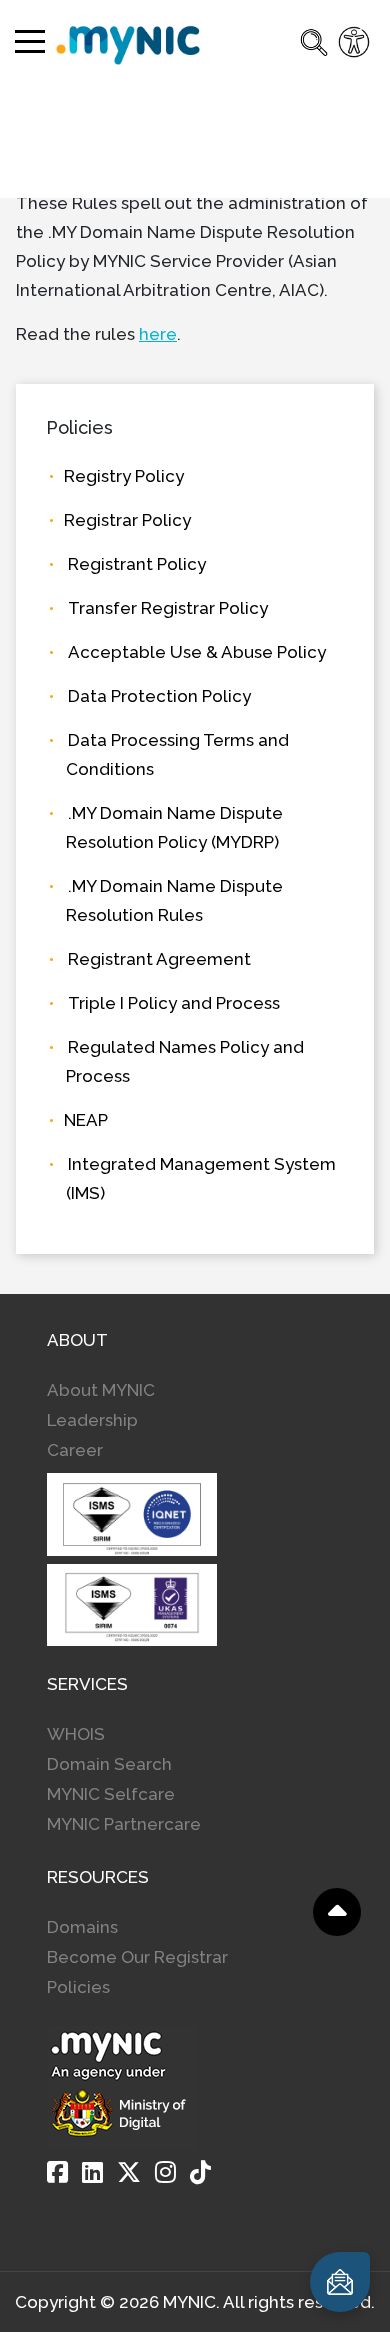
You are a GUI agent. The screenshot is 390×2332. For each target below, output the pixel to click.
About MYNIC (101, 1390)
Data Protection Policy (159, 696)
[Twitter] (129, 2172)
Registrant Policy (137, 564)
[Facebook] (57, 2172)
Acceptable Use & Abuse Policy (197, 652)
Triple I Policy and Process (174, 1003)
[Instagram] (165, 2172)
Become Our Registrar (137, 1957)
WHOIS (76, 1734)
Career (75, 1450)
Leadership (92, 1420)
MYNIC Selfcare (111, 1794)
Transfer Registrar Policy (168, 608)
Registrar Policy (127, 520)
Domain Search (109, 1764)
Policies (78, 1987)
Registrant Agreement (159, 959)
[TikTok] (200, 2172)
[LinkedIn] (92, 2172)
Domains (82, 1927)
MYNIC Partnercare (124, 1824)
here (158, 334)
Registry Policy (124, 476)
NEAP (86, 1120)
